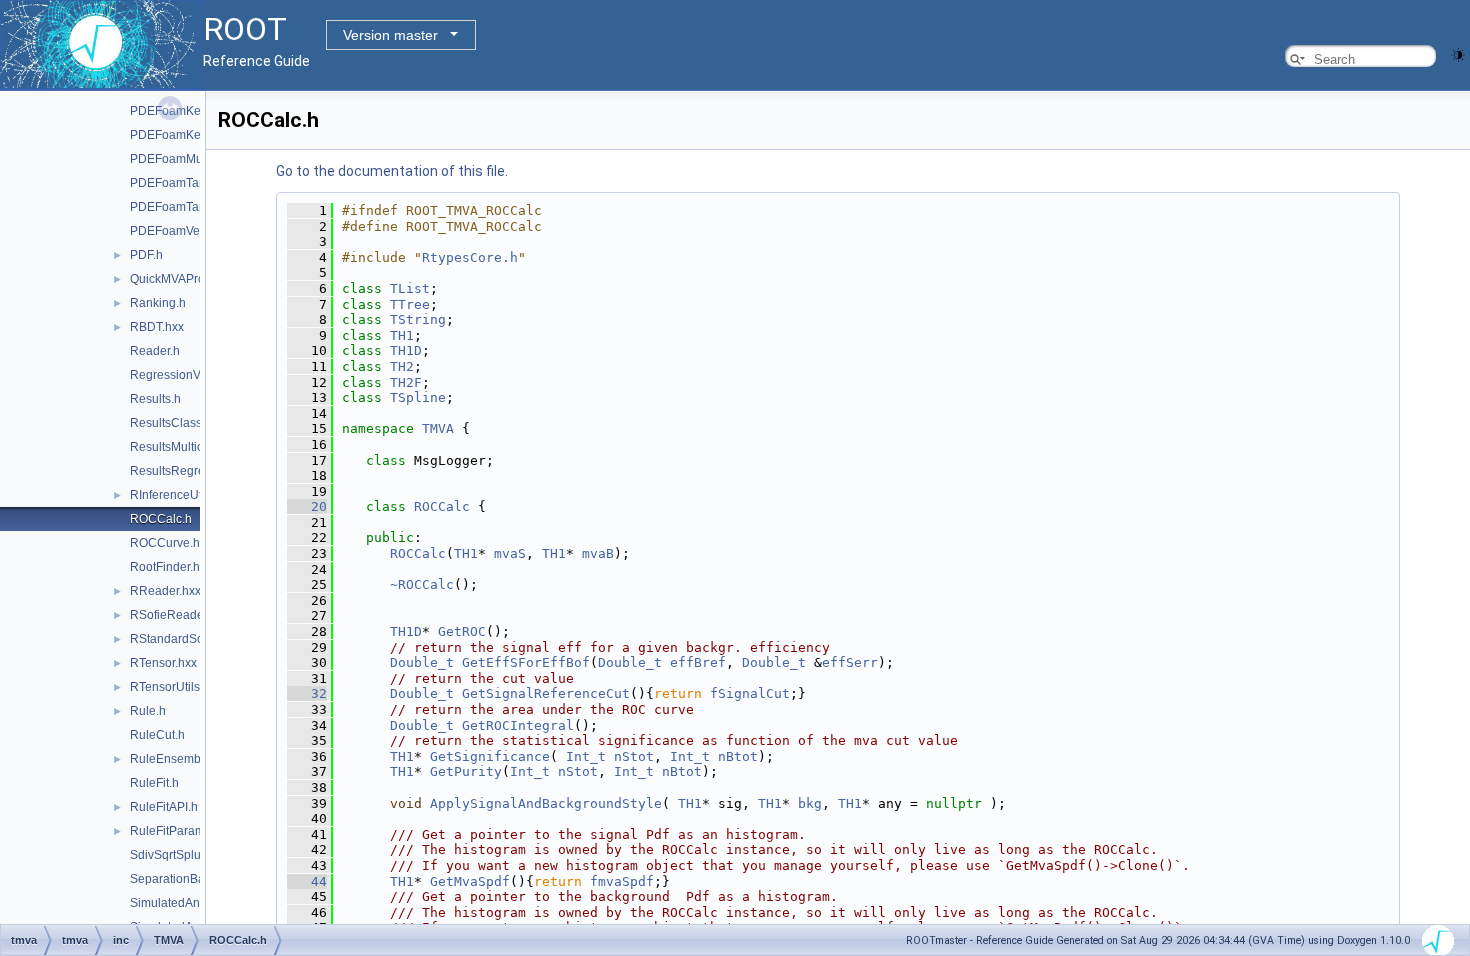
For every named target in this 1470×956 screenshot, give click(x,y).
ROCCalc (442, 506)
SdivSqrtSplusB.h (177, 855)
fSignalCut (750, 693)
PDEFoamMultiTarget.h (193, 159)
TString (418, 319)
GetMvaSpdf (470, 881)
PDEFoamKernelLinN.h (194, 111)
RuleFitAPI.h (164, 807)
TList (410, 288)
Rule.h (148, 711)
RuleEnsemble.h (175, 759)
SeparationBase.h (179, 879)
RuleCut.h (157, 735)
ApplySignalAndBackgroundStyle (546, 803)
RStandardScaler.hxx (187, 639)
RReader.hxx (165, 591)
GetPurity (466, 771)
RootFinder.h (165, 567)
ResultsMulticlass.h (182, 447)
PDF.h (146, 255)
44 (307, 881)
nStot (634, 756)
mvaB (598, 553)
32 (307, 693)
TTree (410, 304)
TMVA (438, 428)
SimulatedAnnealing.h (190, 903)
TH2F (406, 382)
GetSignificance (490, 756)
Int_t (586, 756)
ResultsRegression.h (187, 471)
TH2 (402, 366)
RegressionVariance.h (190, 375)
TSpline (418, 397)
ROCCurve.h (165, 543)
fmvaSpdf (622, 881)
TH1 (402, 335)
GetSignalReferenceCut (546, 693)
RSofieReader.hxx (179, 615)
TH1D (406, 350)
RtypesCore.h (470, 257)
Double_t (422, 662)
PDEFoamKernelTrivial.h (197, 135)
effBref (698, 662)
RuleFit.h (154, 783)
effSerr (850, 662)
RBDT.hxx (157, 327)
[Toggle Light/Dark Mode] (1458, 53)
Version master (390, 35)
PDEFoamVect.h (174, 231)
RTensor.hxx (163, 663)
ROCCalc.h (161, 519)
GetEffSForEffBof (526, 662)
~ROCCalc (422, 584)
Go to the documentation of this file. (392, 171)
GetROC (462, 631)
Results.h (155, 399)
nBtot (738, 756)
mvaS (510, 553)
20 (307, 506)
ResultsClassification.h (192, 423)
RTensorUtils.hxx (176, 687)
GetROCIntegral (518, 725)
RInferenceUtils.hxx (183, 495)
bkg (810, 803)
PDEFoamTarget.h (180, 183)
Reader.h (155, 351)
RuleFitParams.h (175, 831)
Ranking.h (158, 303)
